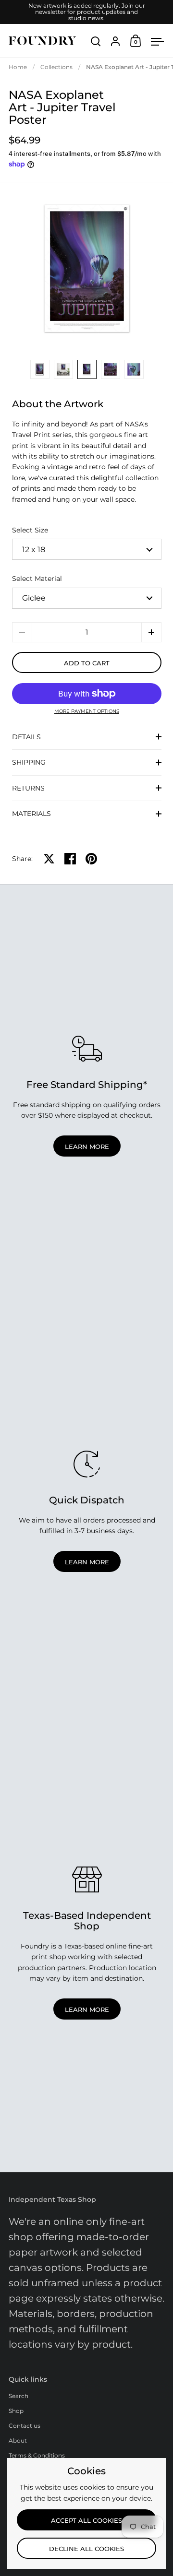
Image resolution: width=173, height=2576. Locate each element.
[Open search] (96, 41)
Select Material (37, 579)
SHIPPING (29, 762)
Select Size (30, 530)
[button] (151, 632)
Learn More (87, 1146)
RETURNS (28, 788)
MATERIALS (31, 814)
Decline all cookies (86, 2549)
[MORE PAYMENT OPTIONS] (87, 694)
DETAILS (26, 737)
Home (18, 67)
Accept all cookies (86, 2520)
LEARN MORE (87, 1562)
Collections (56, 67)
